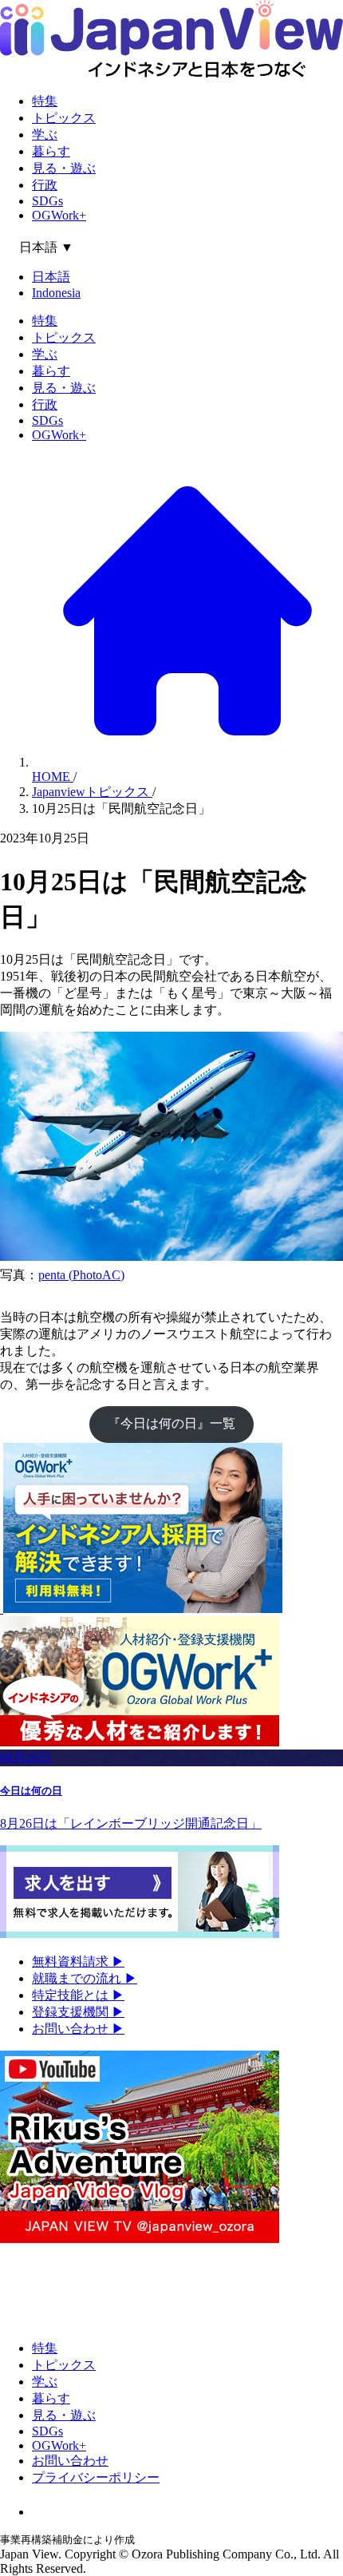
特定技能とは (78, 1995)
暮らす (51, 151)
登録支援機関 (78, 2012)
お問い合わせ (78, 2029)
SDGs (47, 201)
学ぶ (45, 135)
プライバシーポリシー (96, 2477)
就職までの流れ (85, 1978)
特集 (45, 101)
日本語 (51, 277)
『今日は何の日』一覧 (171, 1423)
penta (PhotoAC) (81, 1275)
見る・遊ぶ (64, 168)
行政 (45, 185)
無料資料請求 (78, 1962)
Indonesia (56, 293)
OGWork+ (59, 215)
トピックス (64, 118)
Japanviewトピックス (92, 792)
